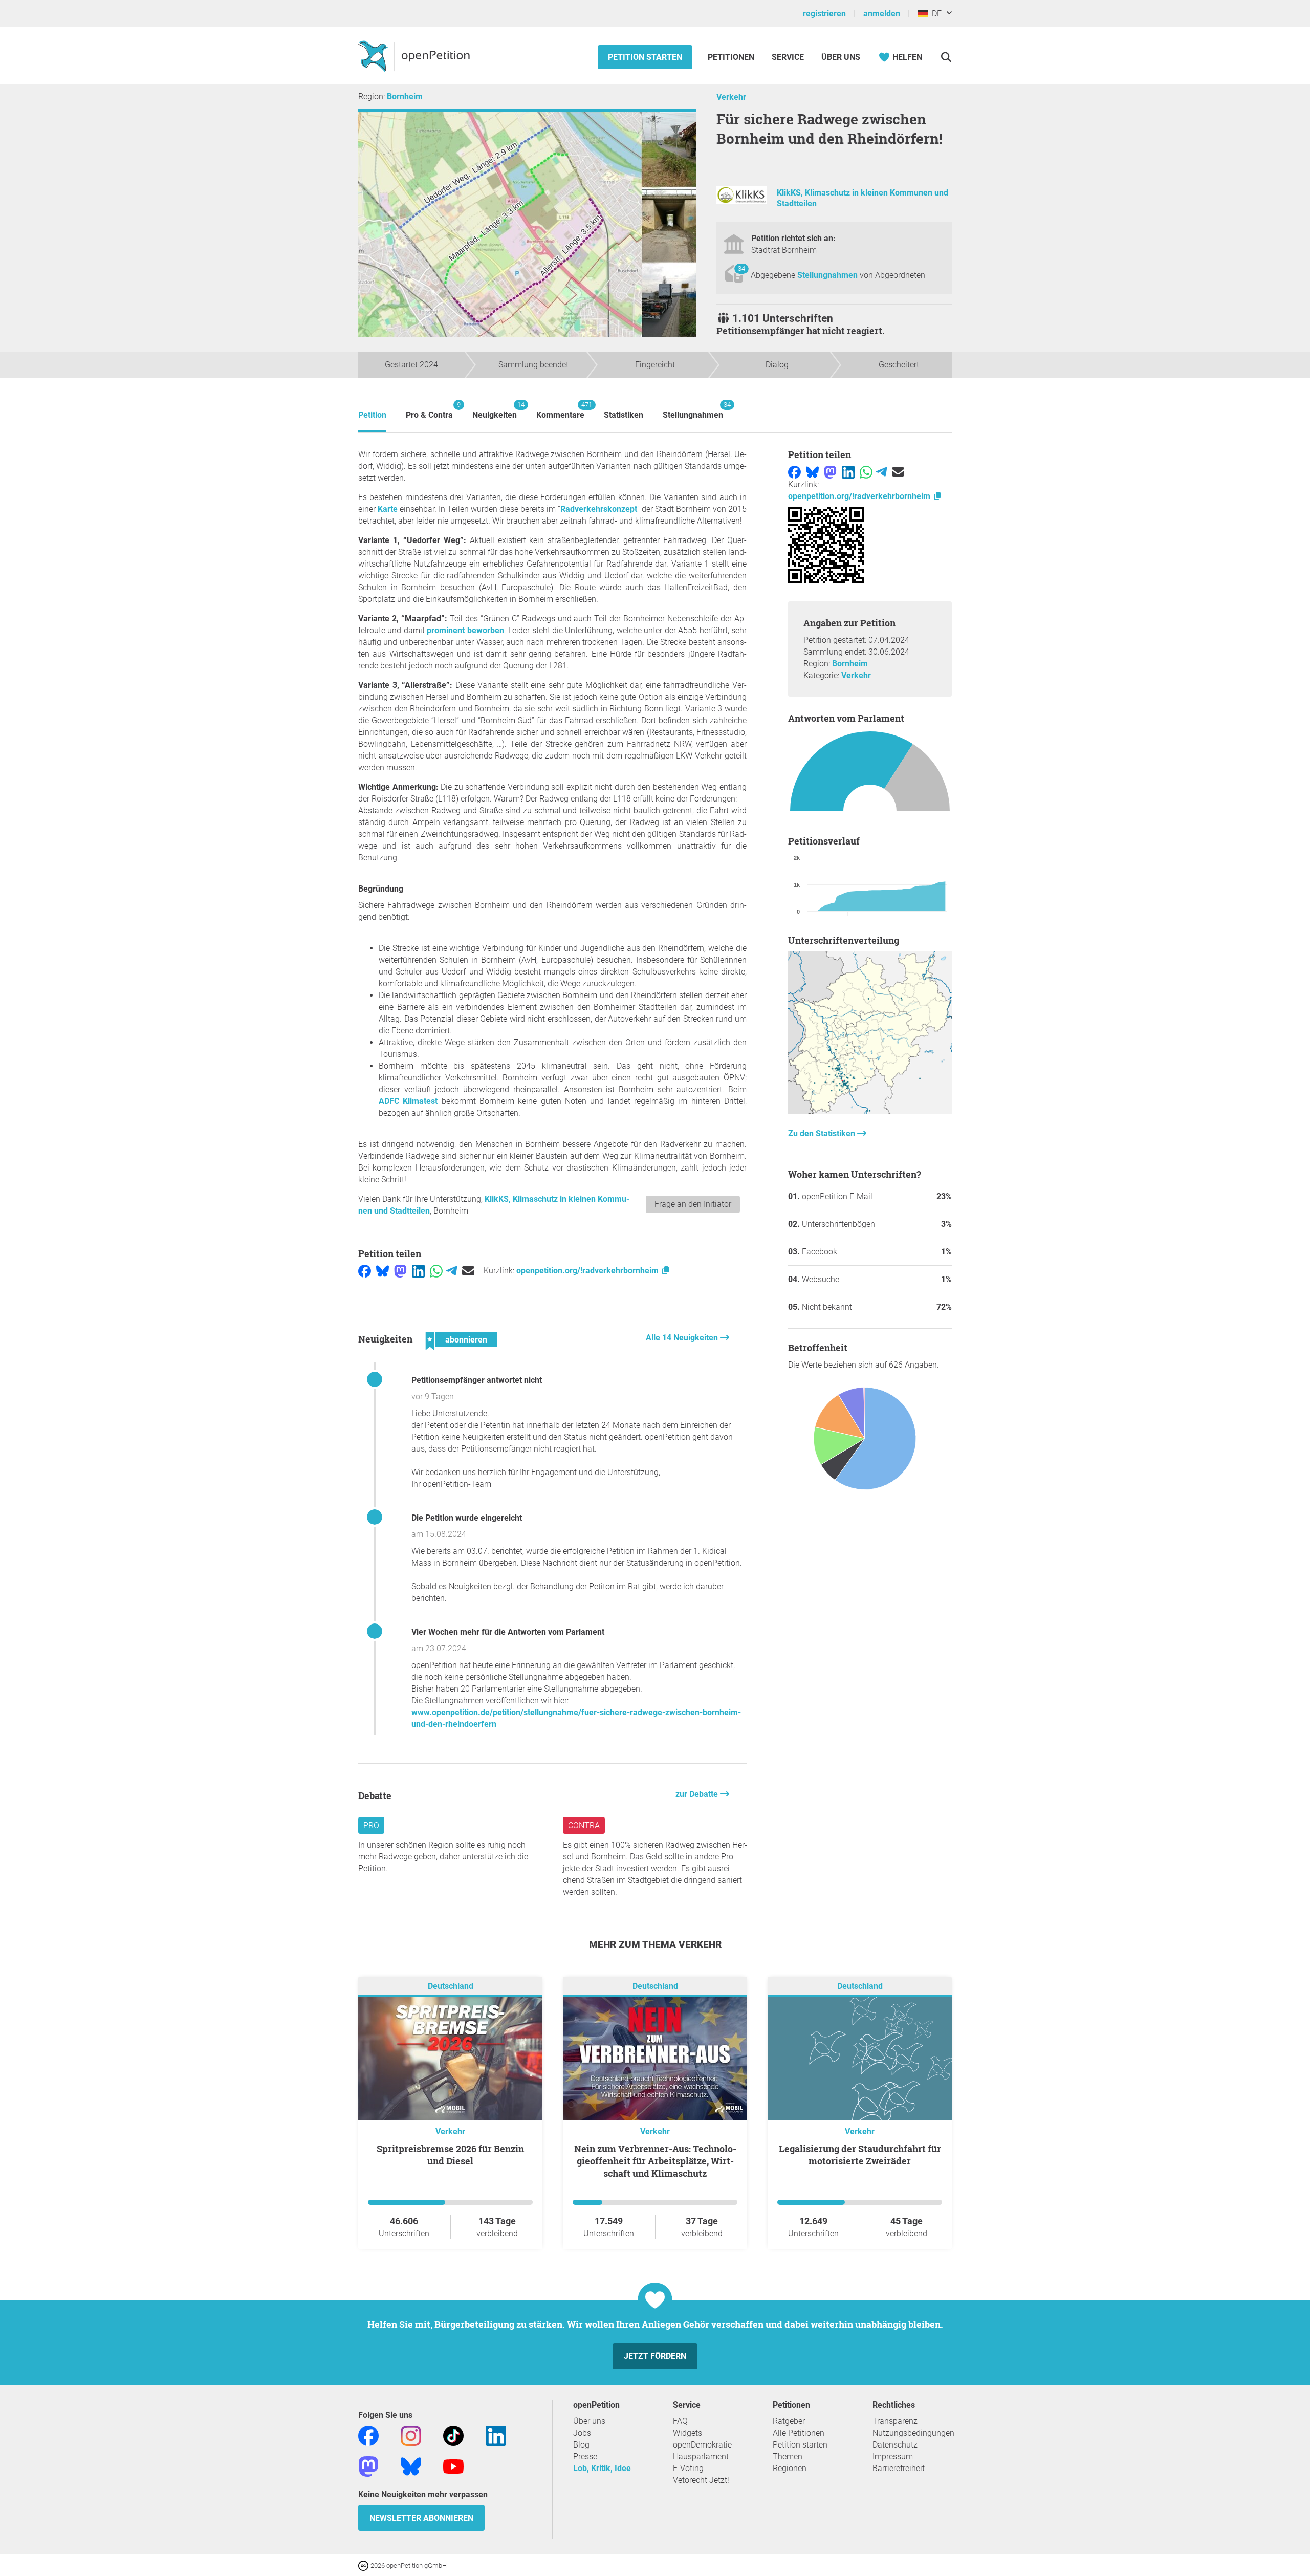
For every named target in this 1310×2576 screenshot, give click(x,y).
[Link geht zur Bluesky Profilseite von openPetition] (411, 2466)
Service (788, 57)
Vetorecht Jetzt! (701, 2480)
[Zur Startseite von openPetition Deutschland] (415, 56)
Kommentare (560, 410)
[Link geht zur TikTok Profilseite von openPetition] (453, 2436)
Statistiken (624, 415)
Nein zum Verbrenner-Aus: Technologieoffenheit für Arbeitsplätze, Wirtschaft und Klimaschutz (655, 2161)
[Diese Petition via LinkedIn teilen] (418, 1271)
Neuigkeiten (495, 410)
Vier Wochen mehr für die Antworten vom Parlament (508, 1632)
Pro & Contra (429, 410)
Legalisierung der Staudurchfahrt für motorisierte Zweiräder (860, 2155)
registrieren (824, 14)
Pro (371, 1825)
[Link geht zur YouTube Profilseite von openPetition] (453, 2466)
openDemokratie (702, 2445)
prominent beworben (465, 630)
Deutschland (451, 1987)
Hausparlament (701, 2456)
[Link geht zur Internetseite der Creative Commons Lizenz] (364, 2565)
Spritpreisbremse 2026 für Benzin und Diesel (450, 2155)
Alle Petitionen (799, 2433)
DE (935, 14)
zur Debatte (698, 1794)
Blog (581, 2445)
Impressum (893, 2456)
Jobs (582, 2433)
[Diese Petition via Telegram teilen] (452, 1271)
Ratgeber (789, 2421)
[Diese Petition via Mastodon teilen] (400, 1271)
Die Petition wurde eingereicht (467, 1518)
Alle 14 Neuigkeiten (683, 1338)
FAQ (680, 2421)
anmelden (882, 14)
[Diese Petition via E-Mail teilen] (468, 1271)
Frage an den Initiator (693, 1204)
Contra (584, 1825)
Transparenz (895, 2421)
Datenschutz (895, 2445)
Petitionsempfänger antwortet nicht (477, 1380)
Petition (372, 415)
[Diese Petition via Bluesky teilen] (383, 1271)
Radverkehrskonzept (599, 509)
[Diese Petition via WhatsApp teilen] (436, 1271)
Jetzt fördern (655, 2356)
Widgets (687, 2433)
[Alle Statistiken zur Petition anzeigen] (870, 1111)
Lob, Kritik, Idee (602, 2468)
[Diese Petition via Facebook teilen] (365, 1271)
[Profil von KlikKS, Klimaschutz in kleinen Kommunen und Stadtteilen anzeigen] (741, 201)
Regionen (790, 2468)
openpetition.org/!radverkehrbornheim (588, 1271)
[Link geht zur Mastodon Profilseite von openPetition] (368, 2466)
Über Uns (841, 57)
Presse (585, 2456)
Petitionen (732, 57)
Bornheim (405, 96)
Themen (788, 2456)
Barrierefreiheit (899, 2468)
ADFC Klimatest (408, 1101)
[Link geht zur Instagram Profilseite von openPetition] (411, 2436)
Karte (388, 509)
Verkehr (731, 97)
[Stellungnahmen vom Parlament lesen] (870, 774)
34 (741, 268)
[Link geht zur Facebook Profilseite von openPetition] (368, 2436)
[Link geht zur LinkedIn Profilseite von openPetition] (496, 2436)
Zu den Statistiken (823, 1133)
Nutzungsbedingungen (913, 2433)
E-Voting (688, 2468)
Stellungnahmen (828, 275)
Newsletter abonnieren (421, 2518)
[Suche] (946, 57)
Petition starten (645, 57)
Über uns (589, 2421)
